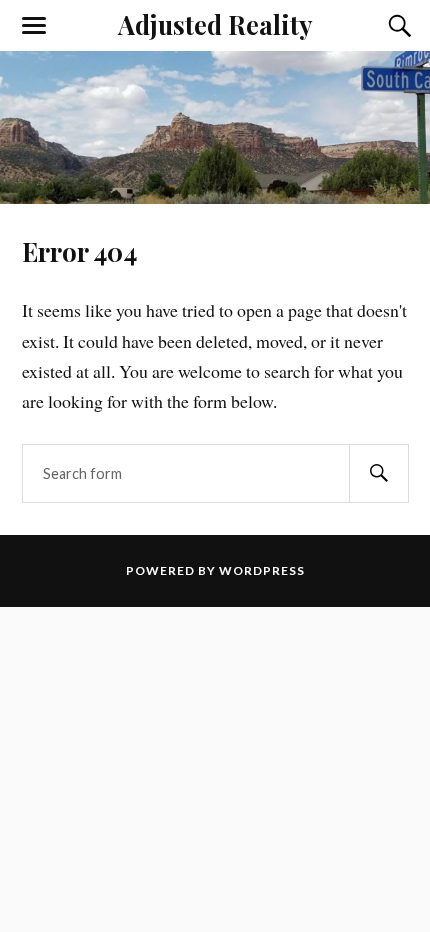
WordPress (262, 570)
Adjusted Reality (215, 24)
